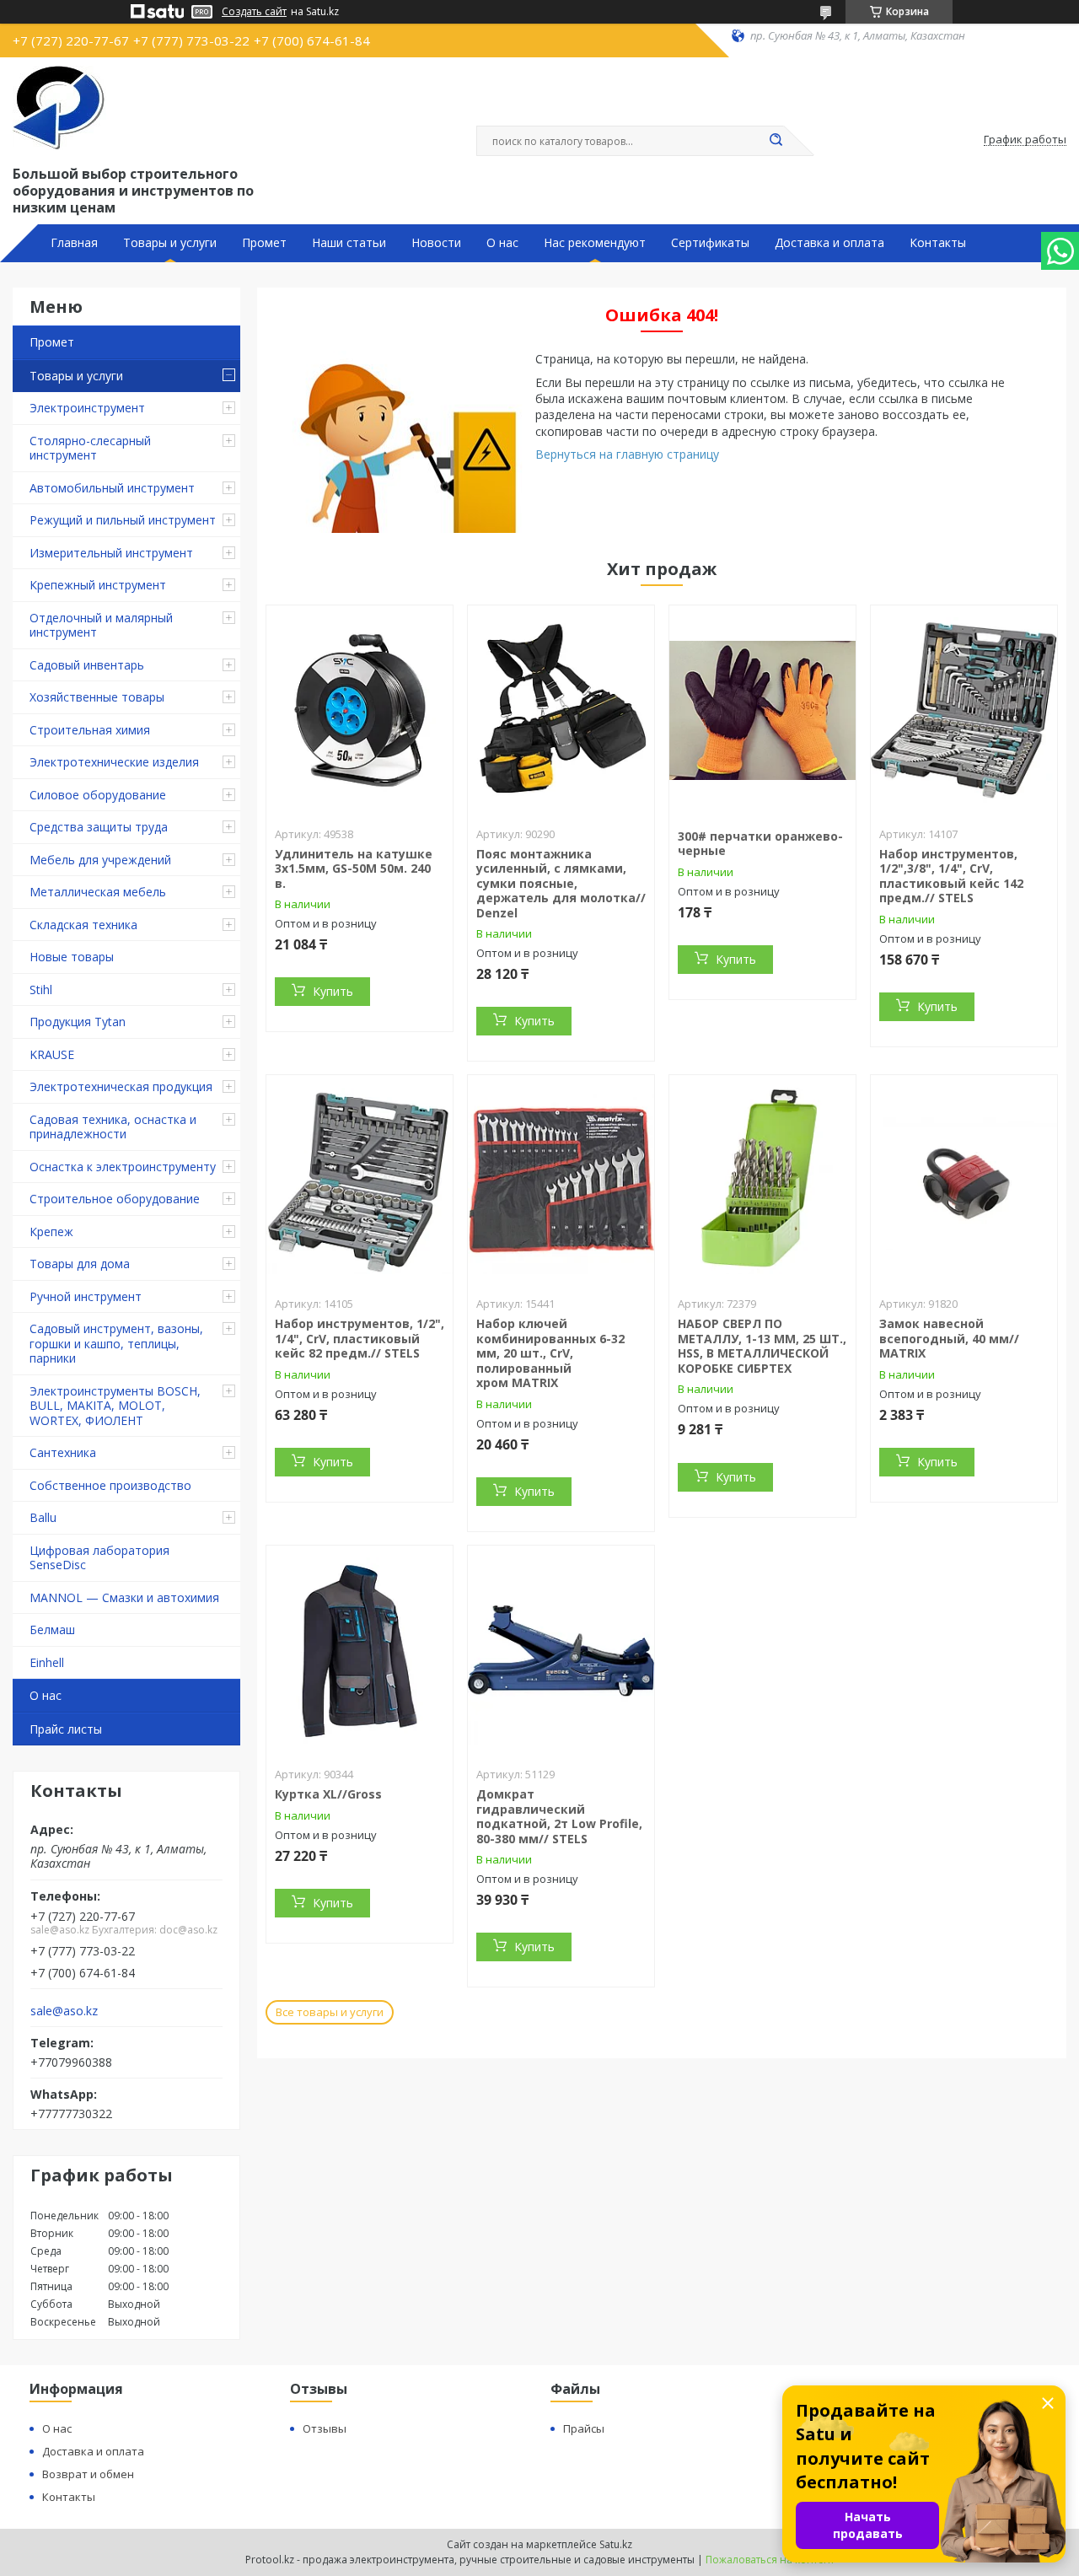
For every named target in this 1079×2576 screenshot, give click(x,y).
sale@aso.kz (64, 2011)
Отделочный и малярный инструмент (101, 625)
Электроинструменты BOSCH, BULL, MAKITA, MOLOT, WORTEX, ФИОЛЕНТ (115, 1406)
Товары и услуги (170, 243)
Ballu (43, 1517)
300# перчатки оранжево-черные (760, 844)
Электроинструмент (87, 408)
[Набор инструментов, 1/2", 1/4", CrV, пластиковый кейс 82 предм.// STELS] (360, 1180)
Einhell (47, 1662)
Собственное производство (110, 1485)
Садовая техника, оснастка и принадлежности (113, 1127)
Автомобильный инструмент (112, 488)
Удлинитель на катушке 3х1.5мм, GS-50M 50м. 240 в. (354, 869)
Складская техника (83, 925)
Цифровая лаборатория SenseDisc (99, 1558)
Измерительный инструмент (111, 553)
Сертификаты (710, 243)
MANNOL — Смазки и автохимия (124, 1597)
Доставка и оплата (829, 243)
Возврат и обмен (88, 2474)
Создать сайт (254, 12)
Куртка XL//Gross (328, 1794)
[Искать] (776, 141)
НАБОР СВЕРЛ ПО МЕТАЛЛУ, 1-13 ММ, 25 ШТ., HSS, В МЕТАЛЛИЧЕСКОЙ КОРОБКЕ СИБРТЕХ (762, 1346)
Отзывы (325, 2428)
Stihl (41, 990)
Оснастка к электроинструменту (123, 1167)
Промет (264, 243)
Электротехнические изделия (114, 762)
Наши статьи (349, 243)
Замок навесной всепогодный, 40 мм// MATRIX (949, 1338)
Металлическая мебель (98, 892)
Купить (333, 991)
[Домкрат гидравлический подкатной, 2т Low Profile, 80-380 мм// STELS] (561, 1651)
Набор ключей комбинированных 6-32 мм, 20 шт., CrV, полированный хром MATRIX (550, 1353)
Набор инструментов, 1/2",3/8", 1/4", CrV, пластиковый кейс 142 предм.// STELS (951, 876)
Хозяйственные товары (97, 697)
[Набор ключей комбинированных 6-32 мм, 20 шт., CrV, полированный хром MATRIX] (561, 1180)
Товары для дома (80, 1264)
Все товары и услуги (330, 2012)
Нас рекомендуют (595, 243)
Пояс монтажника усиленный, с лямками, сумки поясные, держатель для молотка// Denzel (561, 883)
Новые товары (72, 957)
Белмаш (52, 1629)
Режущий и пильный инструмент (123, 520)
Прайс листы (66, 1729)
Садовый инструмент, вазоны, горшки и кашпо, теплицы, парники (116, 1343)
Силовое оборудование (98, 795)
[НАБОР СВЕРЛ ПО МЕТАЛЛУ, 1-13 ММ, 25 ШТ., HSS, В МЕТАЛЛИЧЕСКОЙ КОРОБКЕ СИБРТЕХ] (762, 1180)
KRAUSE (52, 1054)
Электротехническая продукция (121, 1086)
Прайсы (584, 2428)
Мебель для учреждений (100, 860)
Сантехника (63, 1452)
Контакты (938, 243)
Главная (74, 243)
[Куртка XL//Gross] (360, 1651)
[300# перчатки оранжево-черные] (762, 711)
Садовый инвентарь (87, 665)
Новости (436, 243)
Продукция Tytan (78, 1022)
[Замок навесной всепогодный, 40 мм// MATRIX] (964, 1180)
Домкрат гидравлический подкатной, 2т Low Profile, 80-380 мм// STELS (559, 1816)
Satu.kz (616, 2544)
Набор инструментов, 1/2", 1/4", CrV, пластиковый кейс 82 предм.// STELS (360, 1338)
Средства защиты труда (99, 827)
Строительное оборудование (115, 1199)
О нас (502, 243)
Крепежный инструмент (98, 585)
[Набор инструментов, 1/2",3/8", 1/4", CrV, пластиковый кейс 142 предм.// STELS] (964, 711)
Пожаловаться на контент (770, 2560)
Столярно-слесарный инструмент (90, 448)
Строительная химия (90, 730)
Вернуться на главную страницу (627, 454)
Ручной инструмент (86, 1296)
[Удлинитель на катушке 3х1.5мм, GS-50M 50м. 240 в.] (360, 711)
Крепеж (51, 1232)
